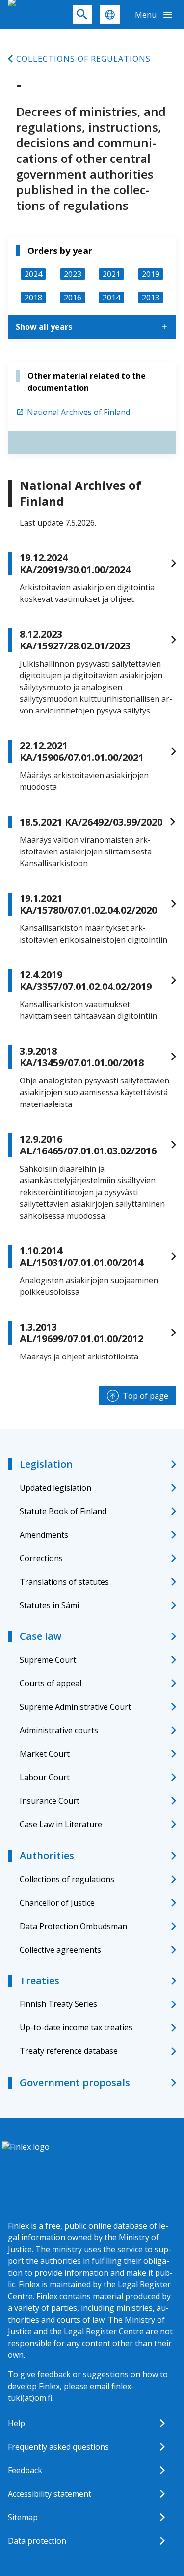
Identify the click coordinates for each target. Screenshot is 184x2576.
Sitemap (23, 2517)
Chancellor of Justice (57, 1903)
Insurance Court (50, 1801)
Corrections (41, 1558)
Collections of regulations (83, 59)
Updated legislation (55, 1488)
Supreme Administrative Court (75, 1707)
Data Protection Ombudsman (73, 1926)
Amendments (44, 1535)
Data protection (37, 2541)
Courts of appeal (51, 1683)
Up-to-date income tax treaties (76, 2027)
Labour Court (45, 1777)
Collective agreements (60, 1950)
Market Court (45, 1754)
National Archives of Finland (79, 412)
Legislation (46, 1464)
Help (16, 2423)
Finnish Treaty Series (58, 2004)
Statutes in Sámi (49, 1605)
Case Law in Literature (61, 1824)
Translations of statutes (64, 1582)
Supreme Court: (49, 1660)
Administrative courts (59, 1730)
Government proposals (75, 2082)
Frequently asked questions (58, 2447)
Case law (40, 1636)
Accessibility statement (50, 2494)
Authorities (47, 1855)
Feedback (25, 2470)
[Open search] (82, 15)
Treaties (39, 1981)
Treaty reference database (69, 2051)
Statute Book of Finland (63, 1511)
